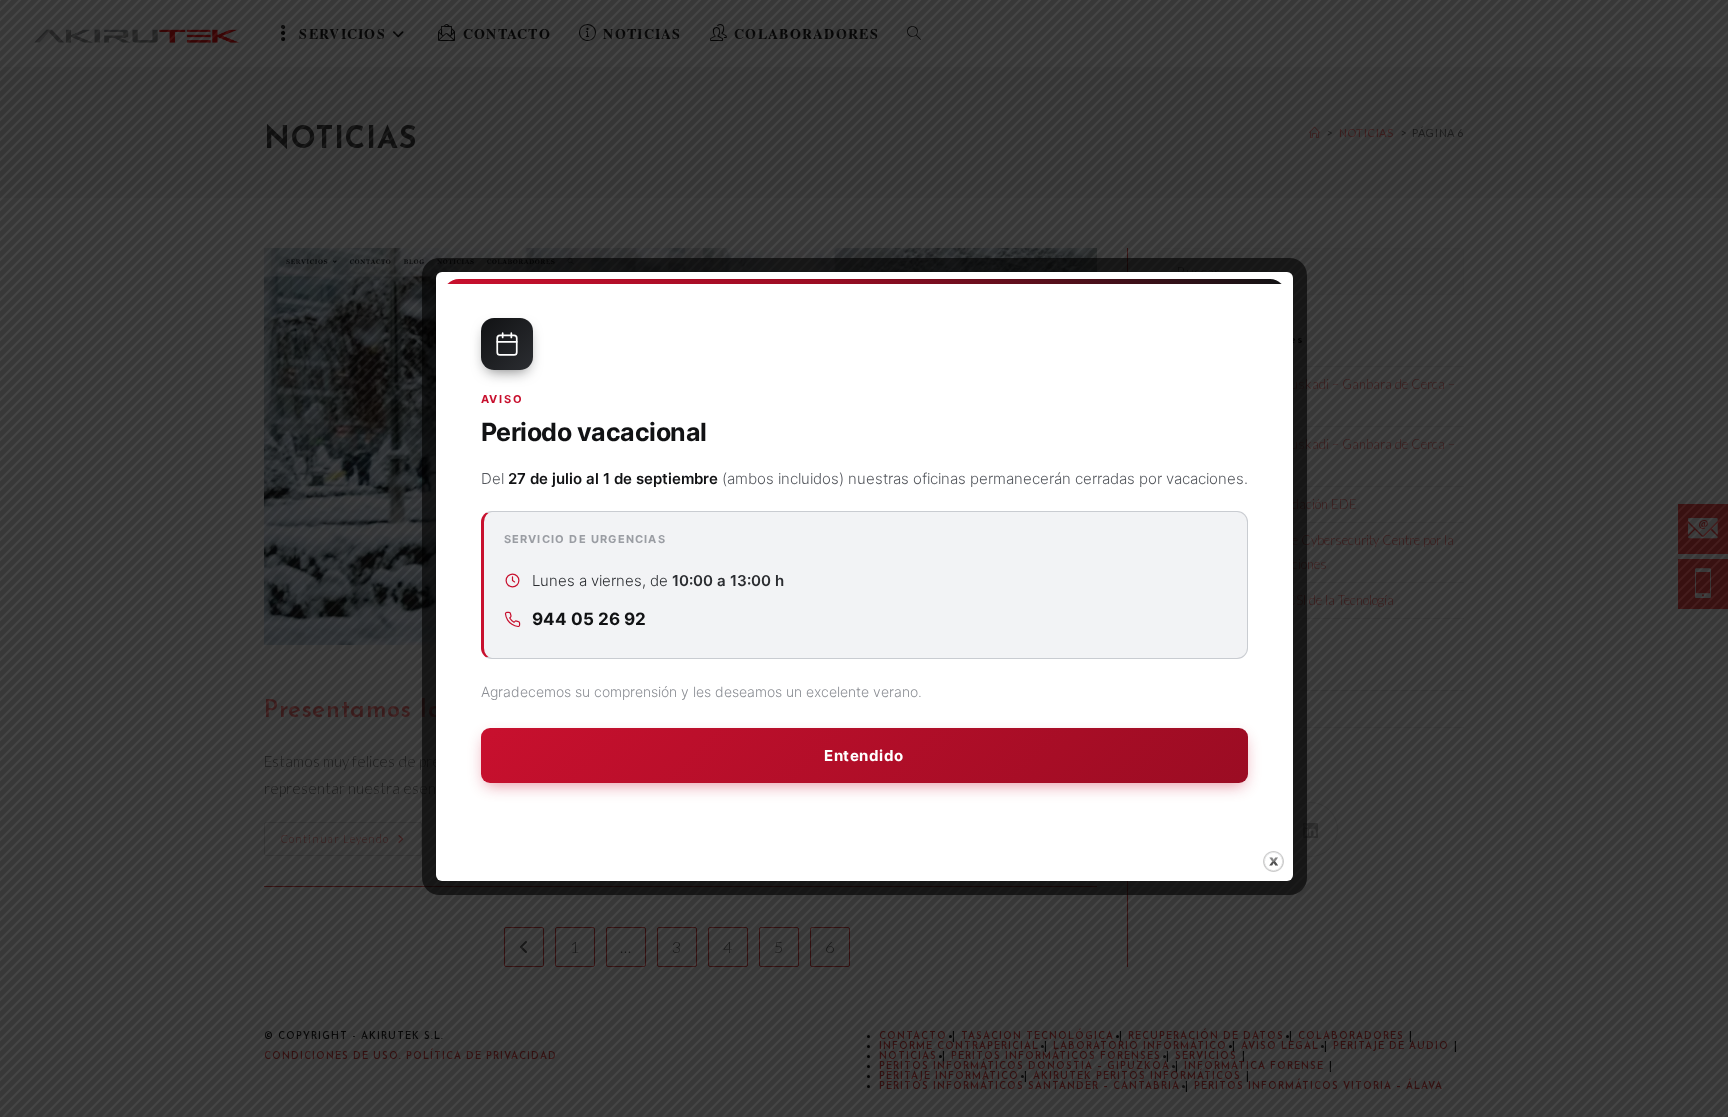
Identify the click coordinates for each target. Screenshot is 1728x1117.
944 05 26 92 (589, 619)
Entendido (863, 755)
